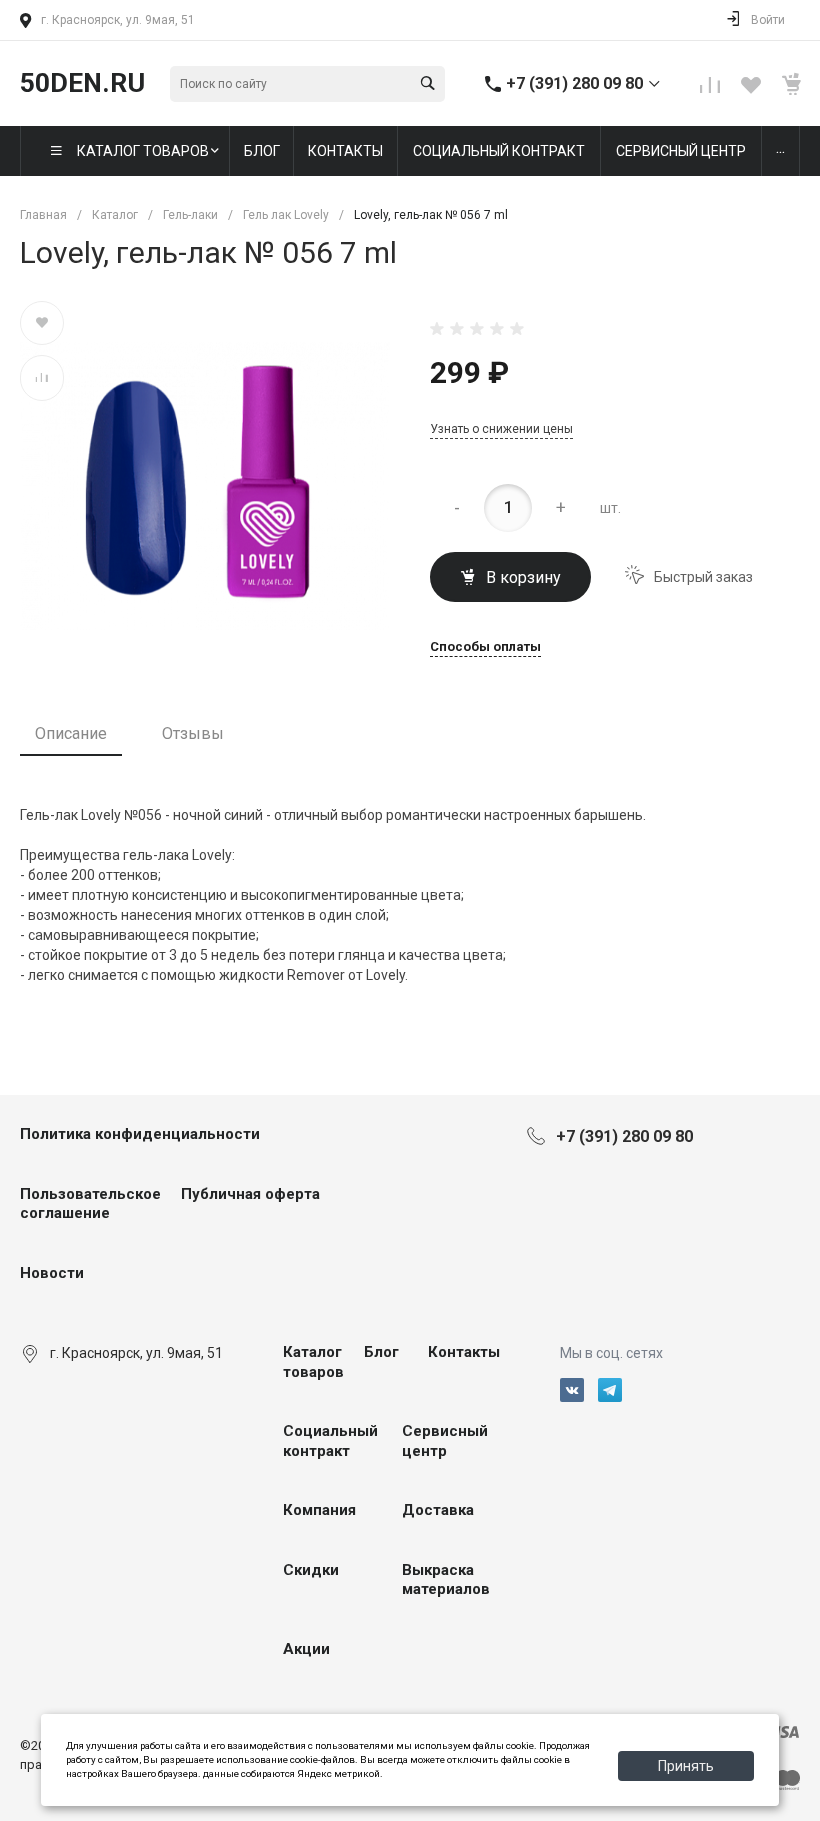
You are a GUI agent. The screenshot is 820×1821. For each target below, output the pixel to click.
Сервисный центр (445, 1441)
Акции (306, 1649)
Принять (686, 1766)
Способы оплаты (485, 647)
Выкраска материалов (446, 1580)
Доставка (438, 1510)
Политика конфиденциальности (140, 1134)
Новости (52, 1273)
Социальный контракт (330, 1441)
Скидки (311, 1570)
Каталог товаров (313, 1362)
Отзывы (193, 733)
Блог (381, 1352)
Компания (319, 1510)
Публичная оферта (250, 1194)
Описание (71, 733)
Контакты (464, 1352)
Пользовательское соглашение (90, 1204)
